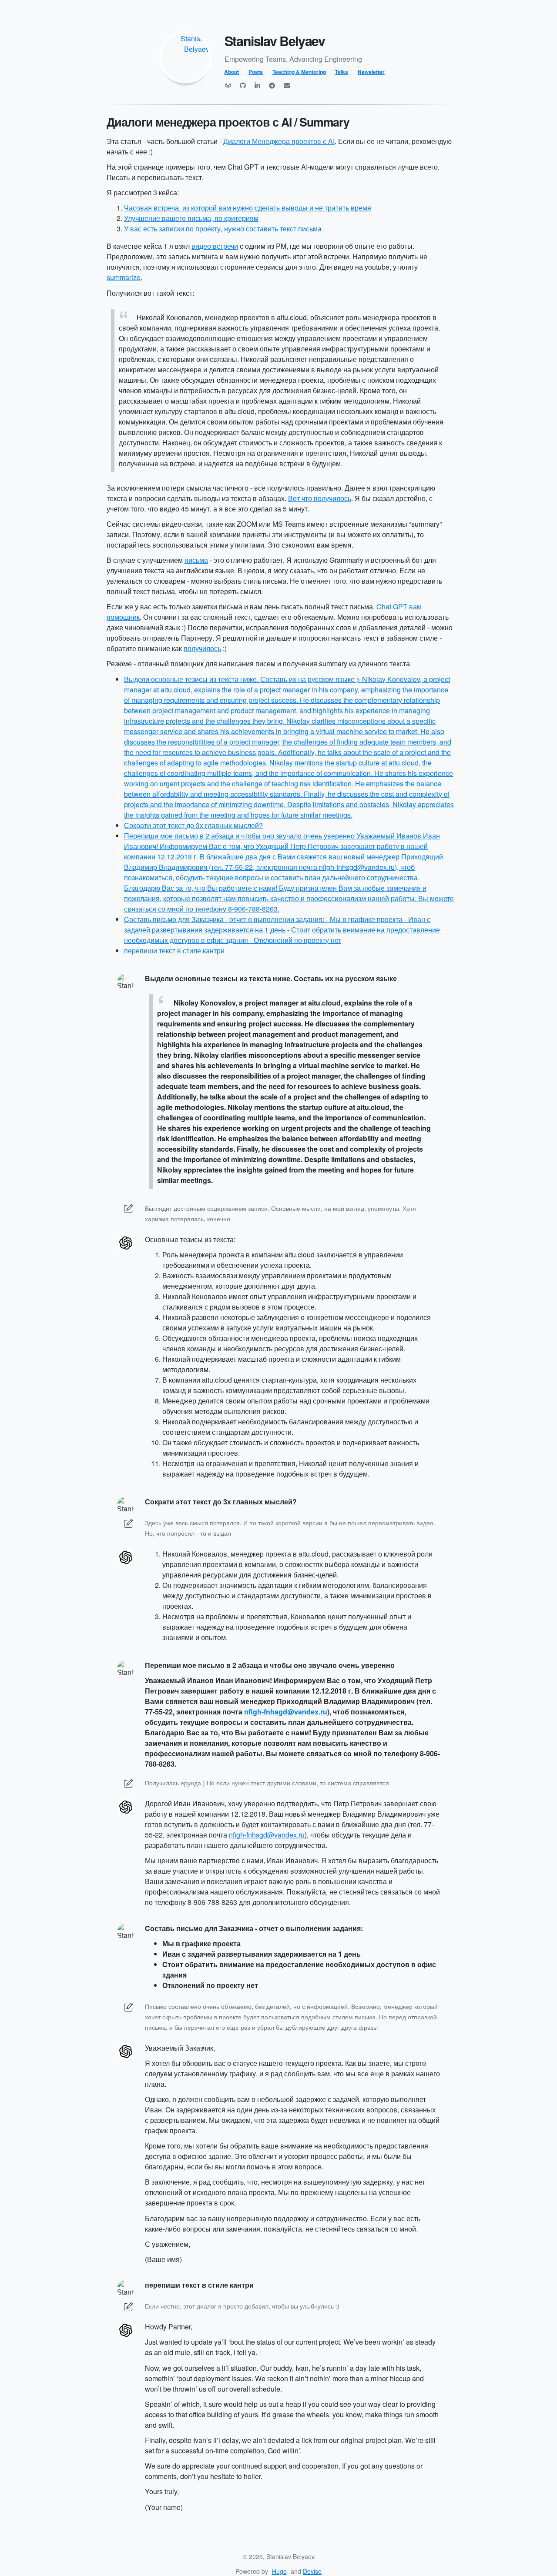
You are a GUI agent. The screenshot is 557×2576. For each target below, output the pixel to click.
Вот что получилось (320, 498)
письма (196, 560)
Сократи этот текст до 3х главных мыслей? (193, 825)
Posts (256, 72)
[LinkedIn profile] (257, 85)
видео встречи (215, 246)
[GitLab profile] (228, 85)
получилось (202, 648)
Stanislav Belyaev (275, 41)
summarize (124, 277)
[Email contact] (287, 85)
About (232, 72)
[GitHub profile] (243, 85)
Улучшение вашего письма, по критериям (191, 218)
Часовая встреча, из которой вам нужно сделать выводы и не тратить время (248, 208)
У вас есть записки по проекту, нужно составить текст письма (223, 229)
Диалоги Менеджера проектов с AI (279, 141)
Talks (342, 72)
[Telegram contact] (272, 85)
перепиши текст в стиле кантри (174, 951)
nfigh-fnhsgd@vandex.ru (286, 1712)
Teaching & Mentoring (299, 72)
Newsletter (371, 72)
